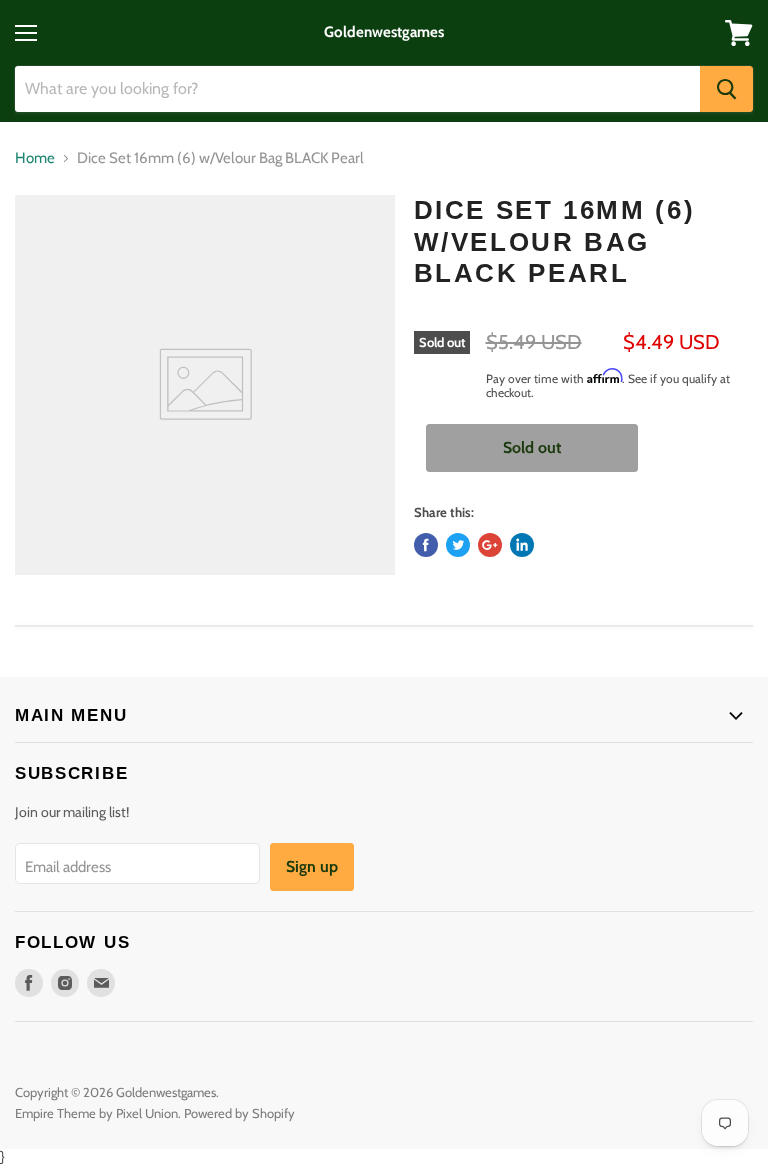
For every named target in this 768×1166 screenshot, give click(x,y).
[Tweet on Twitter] (458, 545)
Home (35, 158)
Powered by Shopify (239, 1113)
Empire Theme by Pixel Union (96, 1113)
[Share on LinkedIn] (522, 545)
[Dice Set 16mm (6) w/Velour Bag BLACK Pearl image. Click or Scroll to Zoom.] (205, 385)
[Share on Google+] (490, 545)
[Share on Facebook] (426, 545)
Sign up (312, 866)
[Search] (726, 89)
